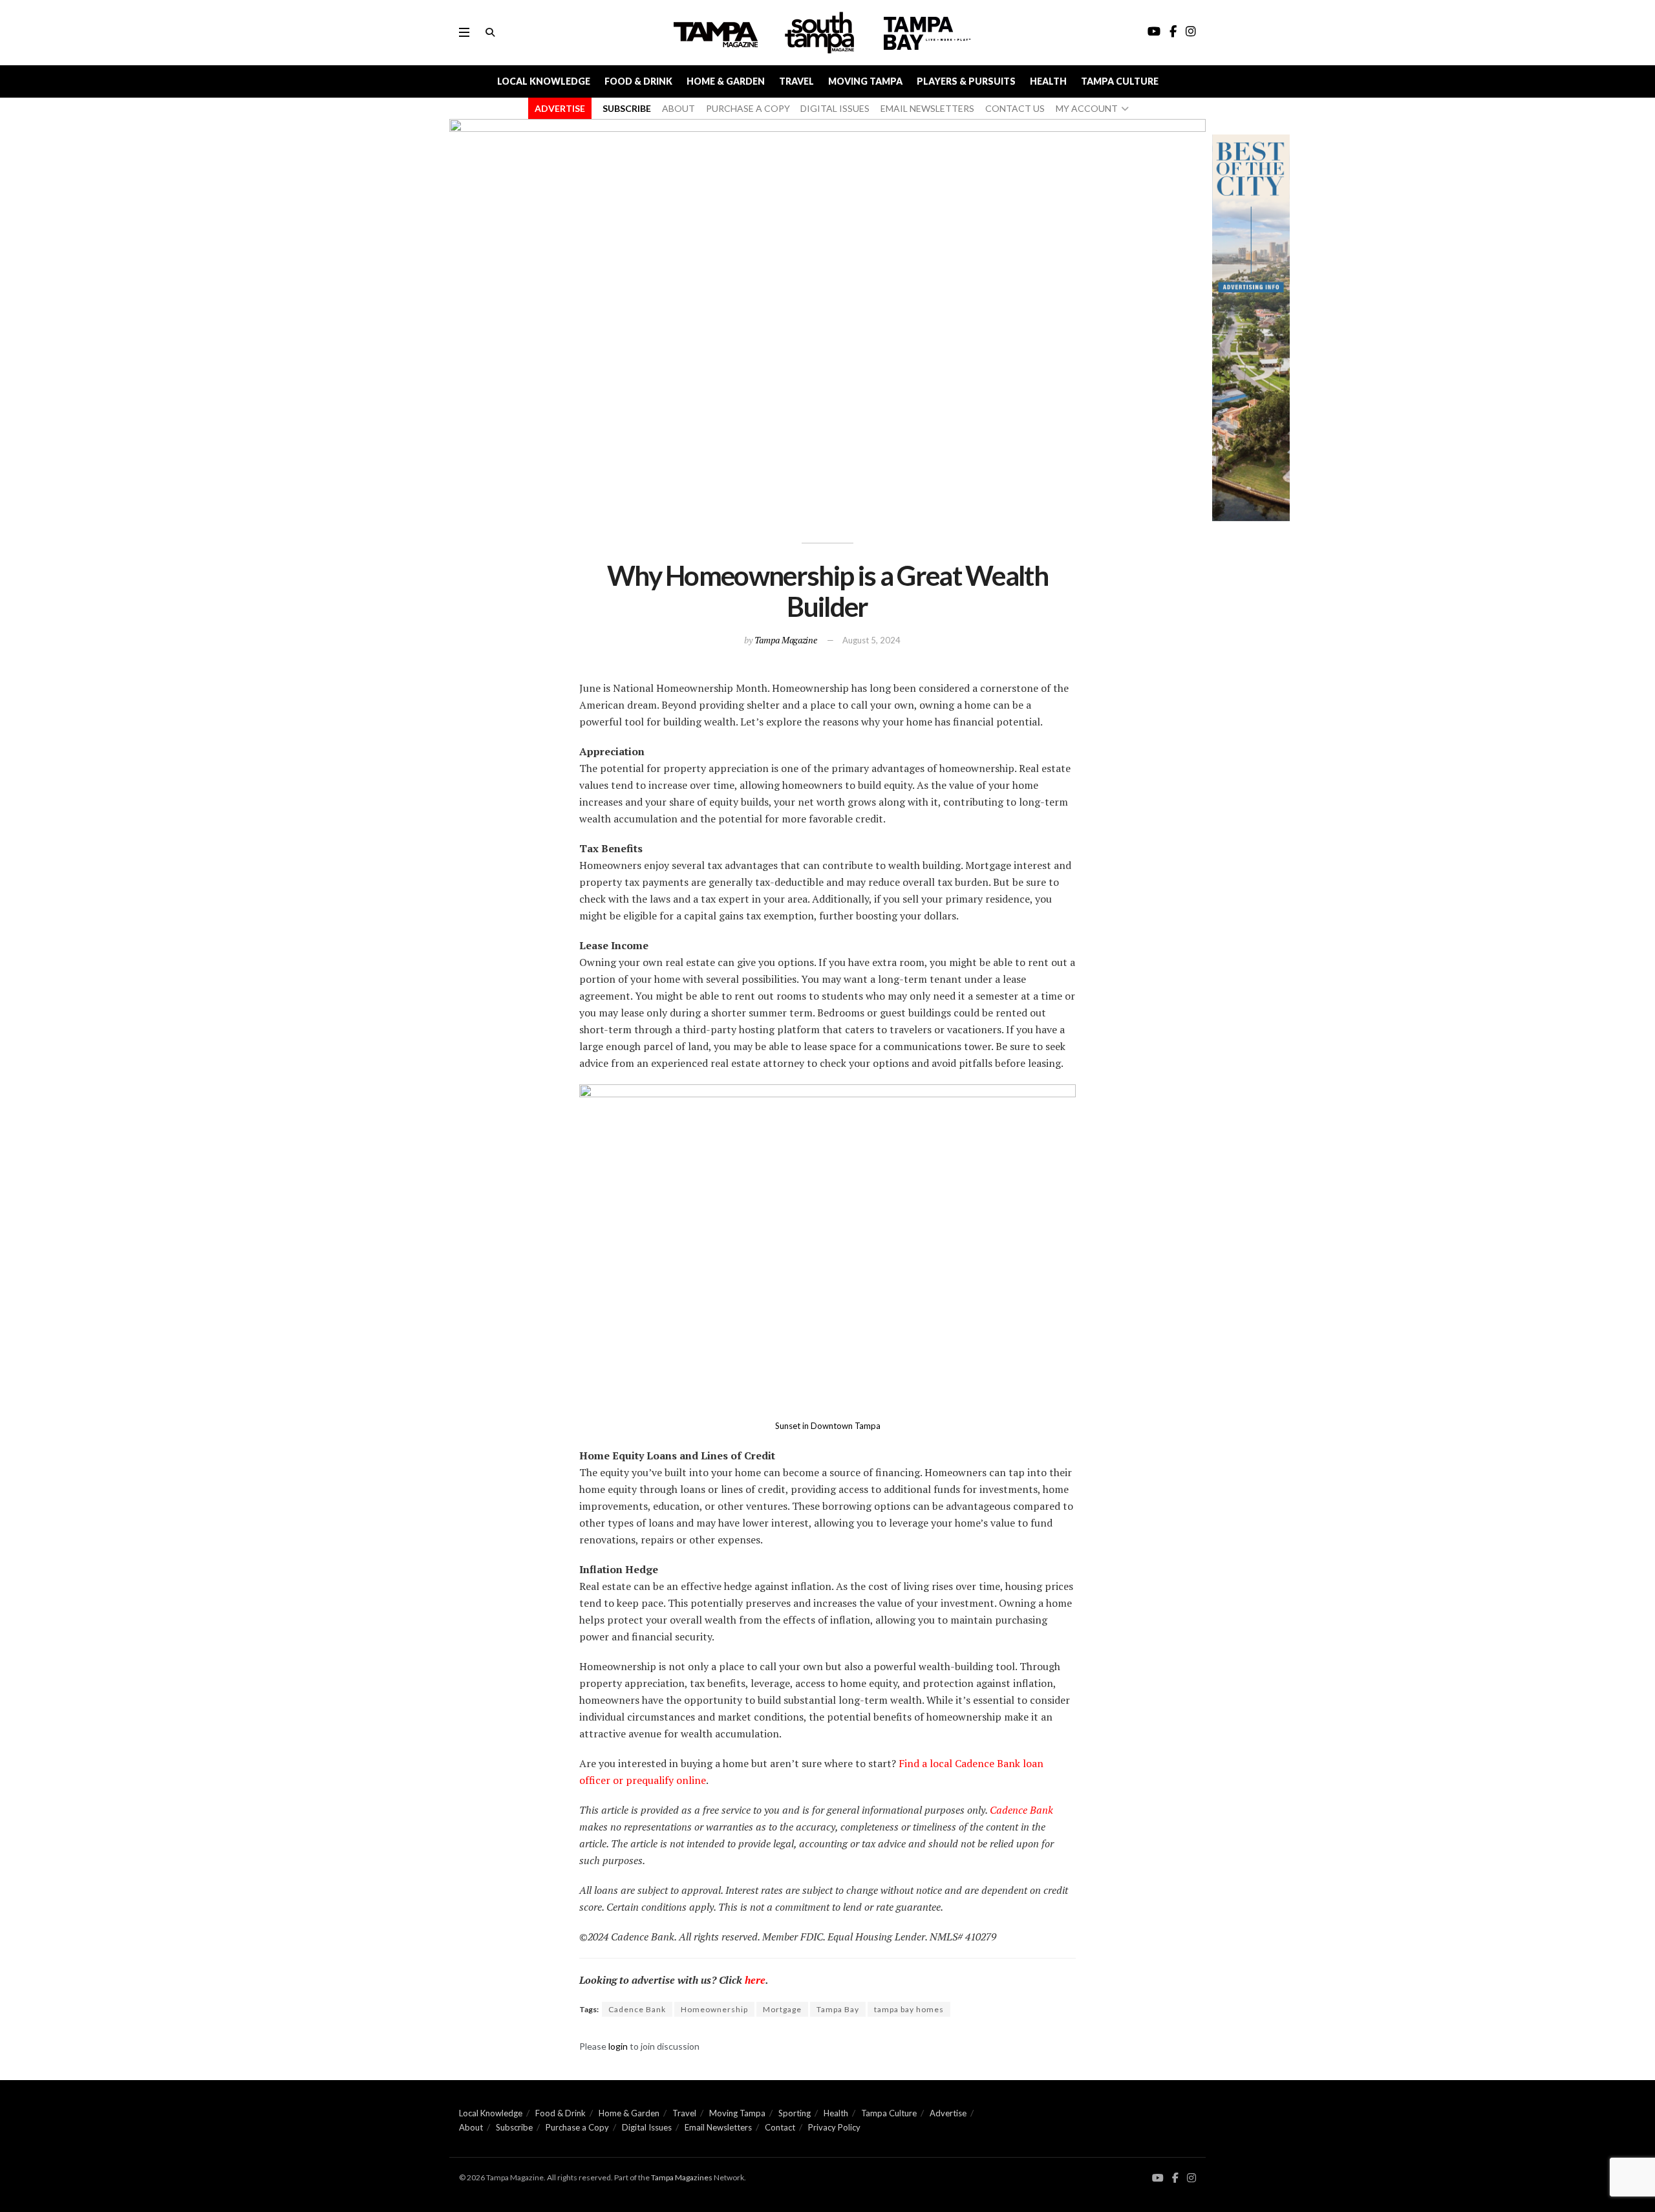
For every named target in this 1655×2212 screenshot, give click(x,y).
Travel (796, 81)
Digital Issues (647, 2127)
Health (1048, 81)
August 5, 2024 (871, 640)
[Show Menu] (464, 32)
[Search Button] (490, 32)
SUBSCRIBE (627, 108)
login (618, 2046)
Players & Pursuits (966, 81)
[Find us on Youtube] (1158, 2178)
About (471, 2127)
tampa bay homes (909, 2009)
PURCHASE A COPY (748, 108)
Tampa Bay (838, 2009)
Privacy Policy (834, 2127)
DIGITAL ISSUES (835, 108)
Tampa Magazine (786, 640)
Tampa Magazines (682, 2177)
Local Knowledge (544, 81)
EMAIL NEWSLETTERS (927, 108)
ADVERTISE (560, 108)
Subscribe (514, 2127)
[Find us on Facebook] (1175, 2178)
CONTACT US (1015, 108)
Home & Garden (726, 81)
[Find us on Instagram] (1191, 2178)
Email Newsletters (718, 2127)
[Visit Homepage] (821, 33)
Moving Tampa (865, 81)
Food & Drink (638, 81)
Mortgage (782, 2009)
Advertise (948, 2113)
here (755, 1980)
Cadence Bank (1021, 1810)
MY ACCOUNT (1087, 108)
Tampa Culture (1120, 81)
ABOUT (678, 108)
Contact (780, 2127)
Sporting (795, 2113)
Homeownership (714, 2009)
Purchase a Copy (577, 2127)
